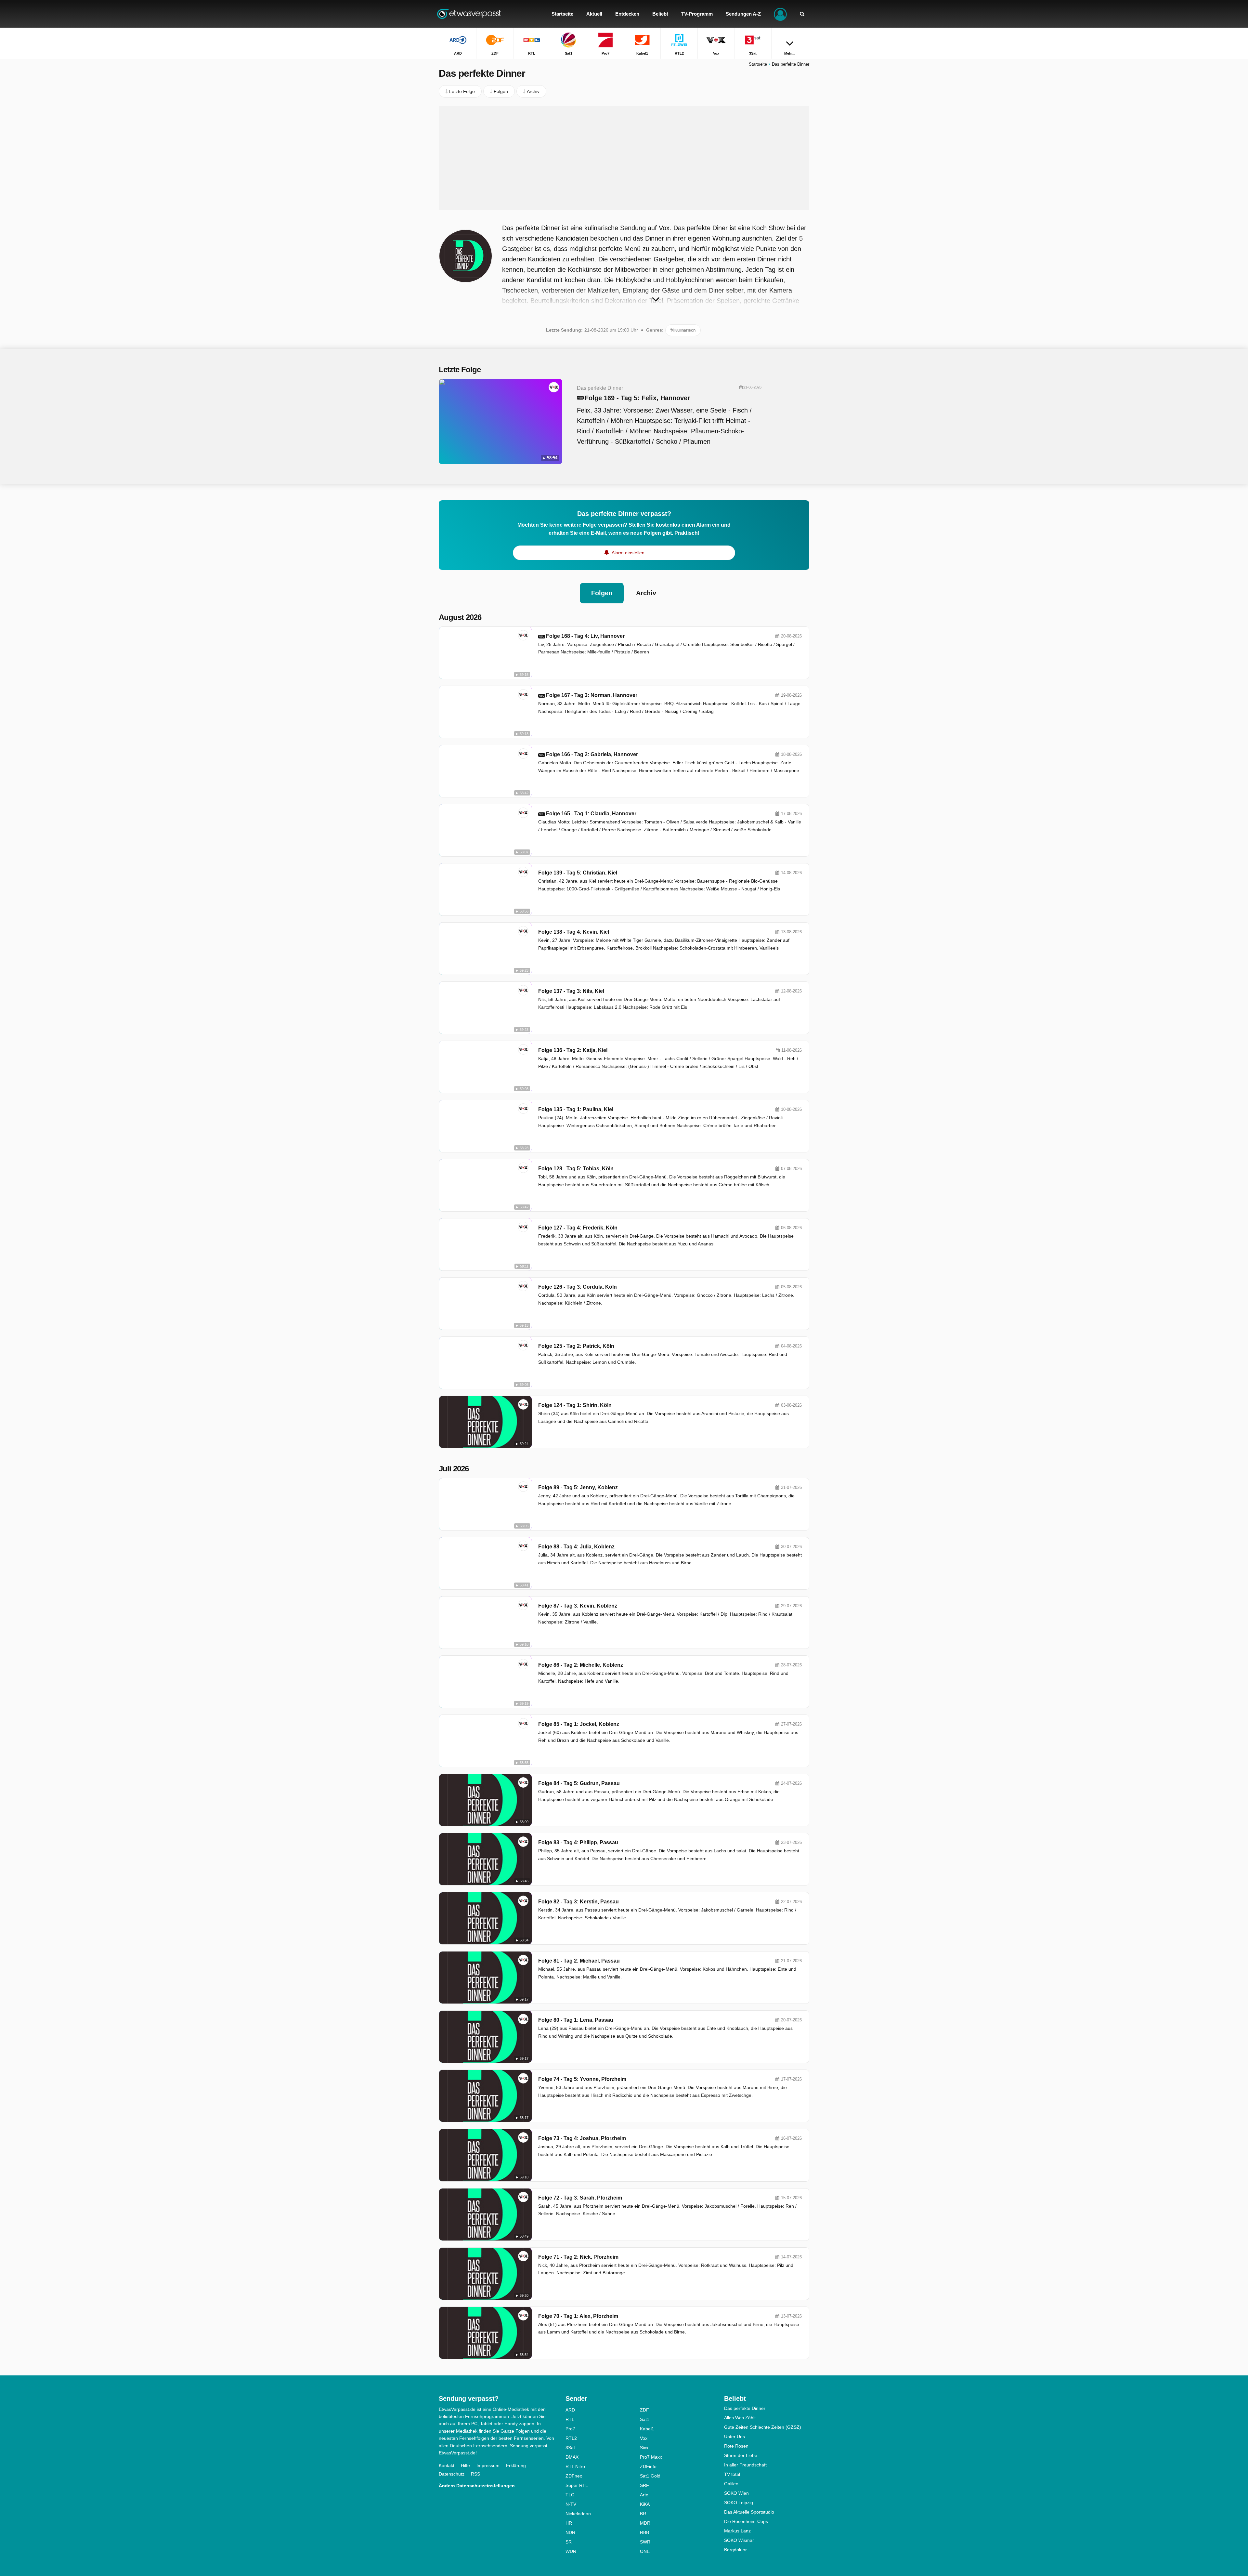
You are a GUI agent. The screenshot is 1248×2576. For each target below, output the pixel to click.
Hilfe (465, 2465)
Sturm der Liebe (741, 2455)
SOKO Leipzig (739, 2503)
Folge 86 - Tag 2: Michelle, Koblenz (581, 1665)
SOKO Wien (736, 2493)
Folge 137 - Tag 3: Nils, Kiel (571, 991)
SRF (644, 2485)
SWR (645, 2542)
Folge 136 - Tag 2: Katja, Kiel (573, 1050)
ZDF (644, 2410)
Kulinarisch (684, 330)
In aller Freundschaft (745, 2465)
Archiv (646, 593)
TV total (732, 2474)
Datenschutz (452, 2474)
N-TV (571, 2504)
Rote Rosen (736, 2446)
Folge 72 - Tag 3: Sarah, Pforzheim (580, 2198)
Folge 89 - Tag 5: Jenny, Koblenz (578, 1487)
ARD (570, 2410)
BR (643, 2514)
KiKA (645, 2504)
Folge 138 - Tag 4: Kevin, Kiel (574, 932)
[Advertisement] (624, 158)
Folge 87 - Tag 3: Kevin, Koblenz (578, 1606)
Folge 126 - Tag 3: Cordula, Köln (578, 1287)
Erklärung (516, 2465)
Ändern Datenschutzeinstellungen (477, 2486)
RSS (475, 2474)
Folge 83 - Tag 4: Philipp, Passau (578, 1842)
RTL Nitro (575, 2466)
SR (569, 2542)
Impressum (488, 2465)
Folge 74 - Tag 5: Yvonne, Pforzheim (582, 2079)
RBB (644, 2532)
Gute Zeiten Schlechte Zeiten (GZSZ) (763, 2427)
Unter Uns (734, 2437)
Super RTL (577, 2485)
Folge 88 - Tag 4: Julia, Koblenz (576, 1547)
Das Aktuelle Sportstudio (749, 2512)
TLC (570, 2495)
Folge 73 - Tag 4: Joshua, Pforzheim (582, 2138)
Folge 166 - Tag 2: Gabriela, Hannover (592, 754)
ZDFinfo (648, 2466)
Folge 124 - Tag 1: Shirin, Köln (575, 1405)
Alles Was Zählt (740, 2418)
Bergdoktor (735, 2550)
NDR (570, 2532)
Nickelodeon (578, 2514)
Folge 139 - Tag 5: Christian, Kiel (578, 873)
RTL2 (571, 2438)
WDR (571, 2551)
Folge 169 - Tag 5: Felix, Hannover (637, 398)
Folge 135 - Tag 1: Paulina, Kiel (576, 1109)
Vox (644, 2438)
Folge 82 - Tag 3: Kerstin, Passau (578, 1902)
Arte (644, 2495)
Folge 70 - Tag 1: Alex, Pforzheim (578, 2316)
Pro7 (570, 2429)
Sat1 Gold (650, 2476)
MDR (645, 2523)
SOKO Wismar (739, 2540)
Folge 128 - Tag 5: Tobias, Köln (576, 1169)
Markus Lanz (737, 2531)
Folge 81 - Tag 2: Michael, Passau (579, 1961)
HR (569, 2523)
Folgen (602, 593)
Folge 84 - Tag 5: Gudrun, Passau (579, 1783)
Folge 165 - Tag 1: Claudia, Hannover (591, 814)
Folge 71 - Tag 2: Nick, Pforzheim (578, 2257)
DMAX (572, 2457)
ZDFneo (574, 2476)
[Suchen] (802, 14)
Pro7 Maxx (651, 2457)
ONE (645, 2551)
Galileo (731, 2484)
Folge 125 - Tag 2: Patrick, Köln (576, 1346)
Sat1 (645, 2419)
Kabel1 (647, 2429)
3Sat (570, 2448)
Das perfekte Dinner (745, 2408)
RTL (570, 2419)
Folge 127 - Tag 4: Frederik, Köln (578, 1228)
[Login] (780, 14)
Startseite (758, 64)
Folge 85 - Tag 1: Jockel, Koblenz (579, 1724)
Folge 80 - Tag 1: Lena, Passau (576, 2020)
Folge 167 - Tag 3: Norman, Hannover (592, 695)
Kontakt (447, 2465)
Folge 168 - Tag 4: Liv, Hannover (585, 636)
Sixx (644, 2448)
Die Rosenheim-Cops (746, 2521)
